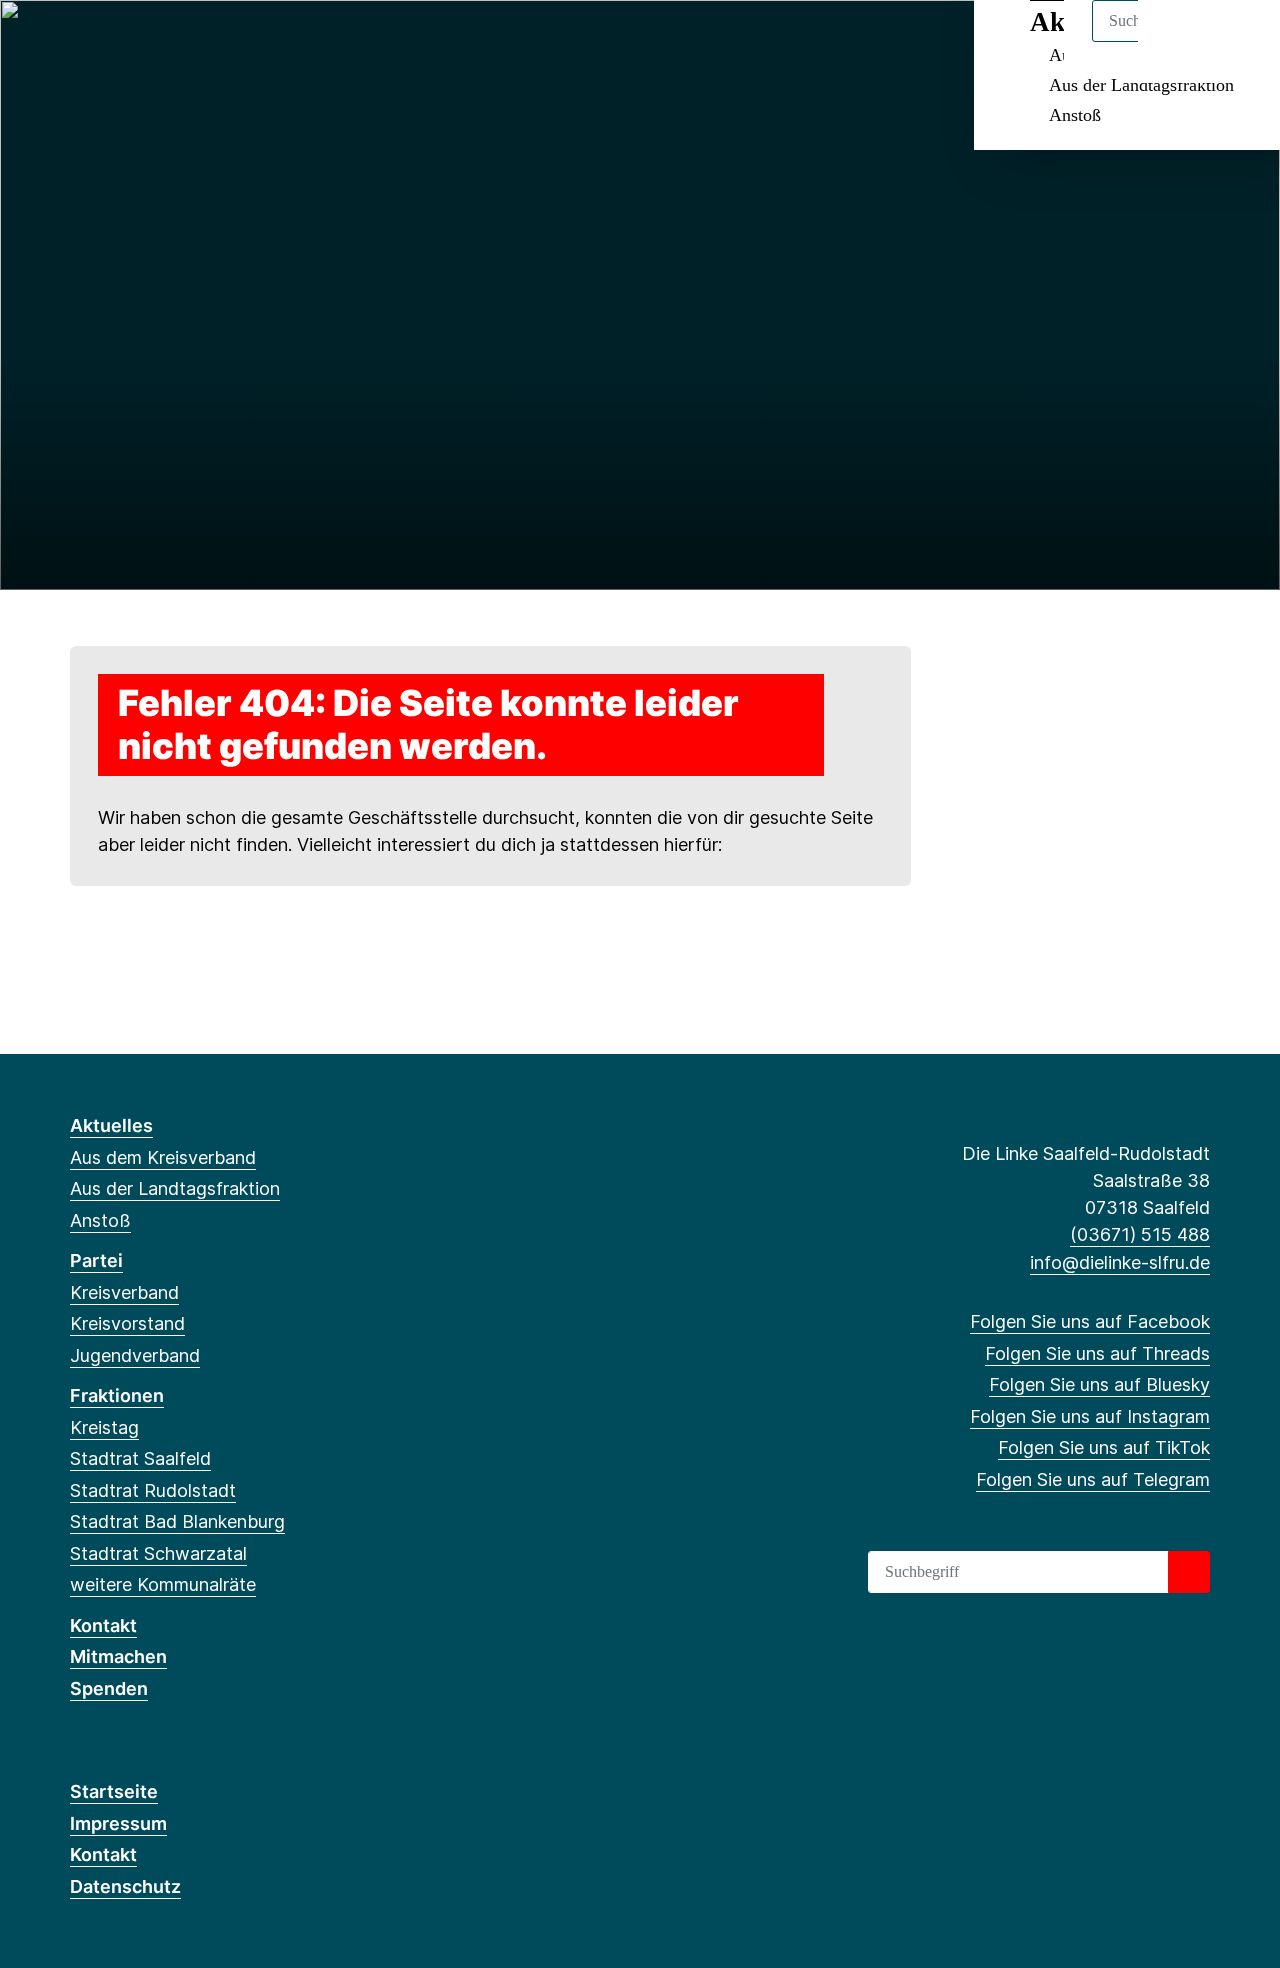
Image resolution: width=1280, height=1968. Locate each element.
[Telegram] (244, 42)
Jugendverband (135, 1355)
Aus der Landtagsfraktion (1141, 85)
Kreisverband (124, 1292)
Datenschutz (125, 1886)
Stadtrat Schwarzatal (158, 1553)
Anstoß (1075, 115)
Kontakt (103, 1625)
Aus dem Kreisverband (163, 1157)
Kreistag (104, 1427)
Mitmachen (118, 1656)
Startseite (114, 1791)
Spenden (109, 1688)
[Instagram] (179, 42)
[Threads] (113, 42)
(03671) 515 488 (1140, 1234)
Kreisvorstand (127, 1323)
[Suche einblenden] (1179, 41)
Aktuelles (111, 1125)
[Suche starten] (1189, 1572)
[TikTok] (212, 42)
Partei (96, 1260)
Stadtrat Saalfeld (140, 1458)
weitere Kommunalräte (163, 1584)
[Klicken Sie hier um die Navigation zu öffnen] (1238, 41)
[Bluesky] (146, 42)
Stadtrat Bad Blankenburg (177, 1521)
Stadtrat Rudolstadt (153, 1490)
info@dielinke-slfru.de (1120, 1262)
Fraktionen (117, 1395)
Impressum (118, 1823)
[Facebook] (80, 42)
